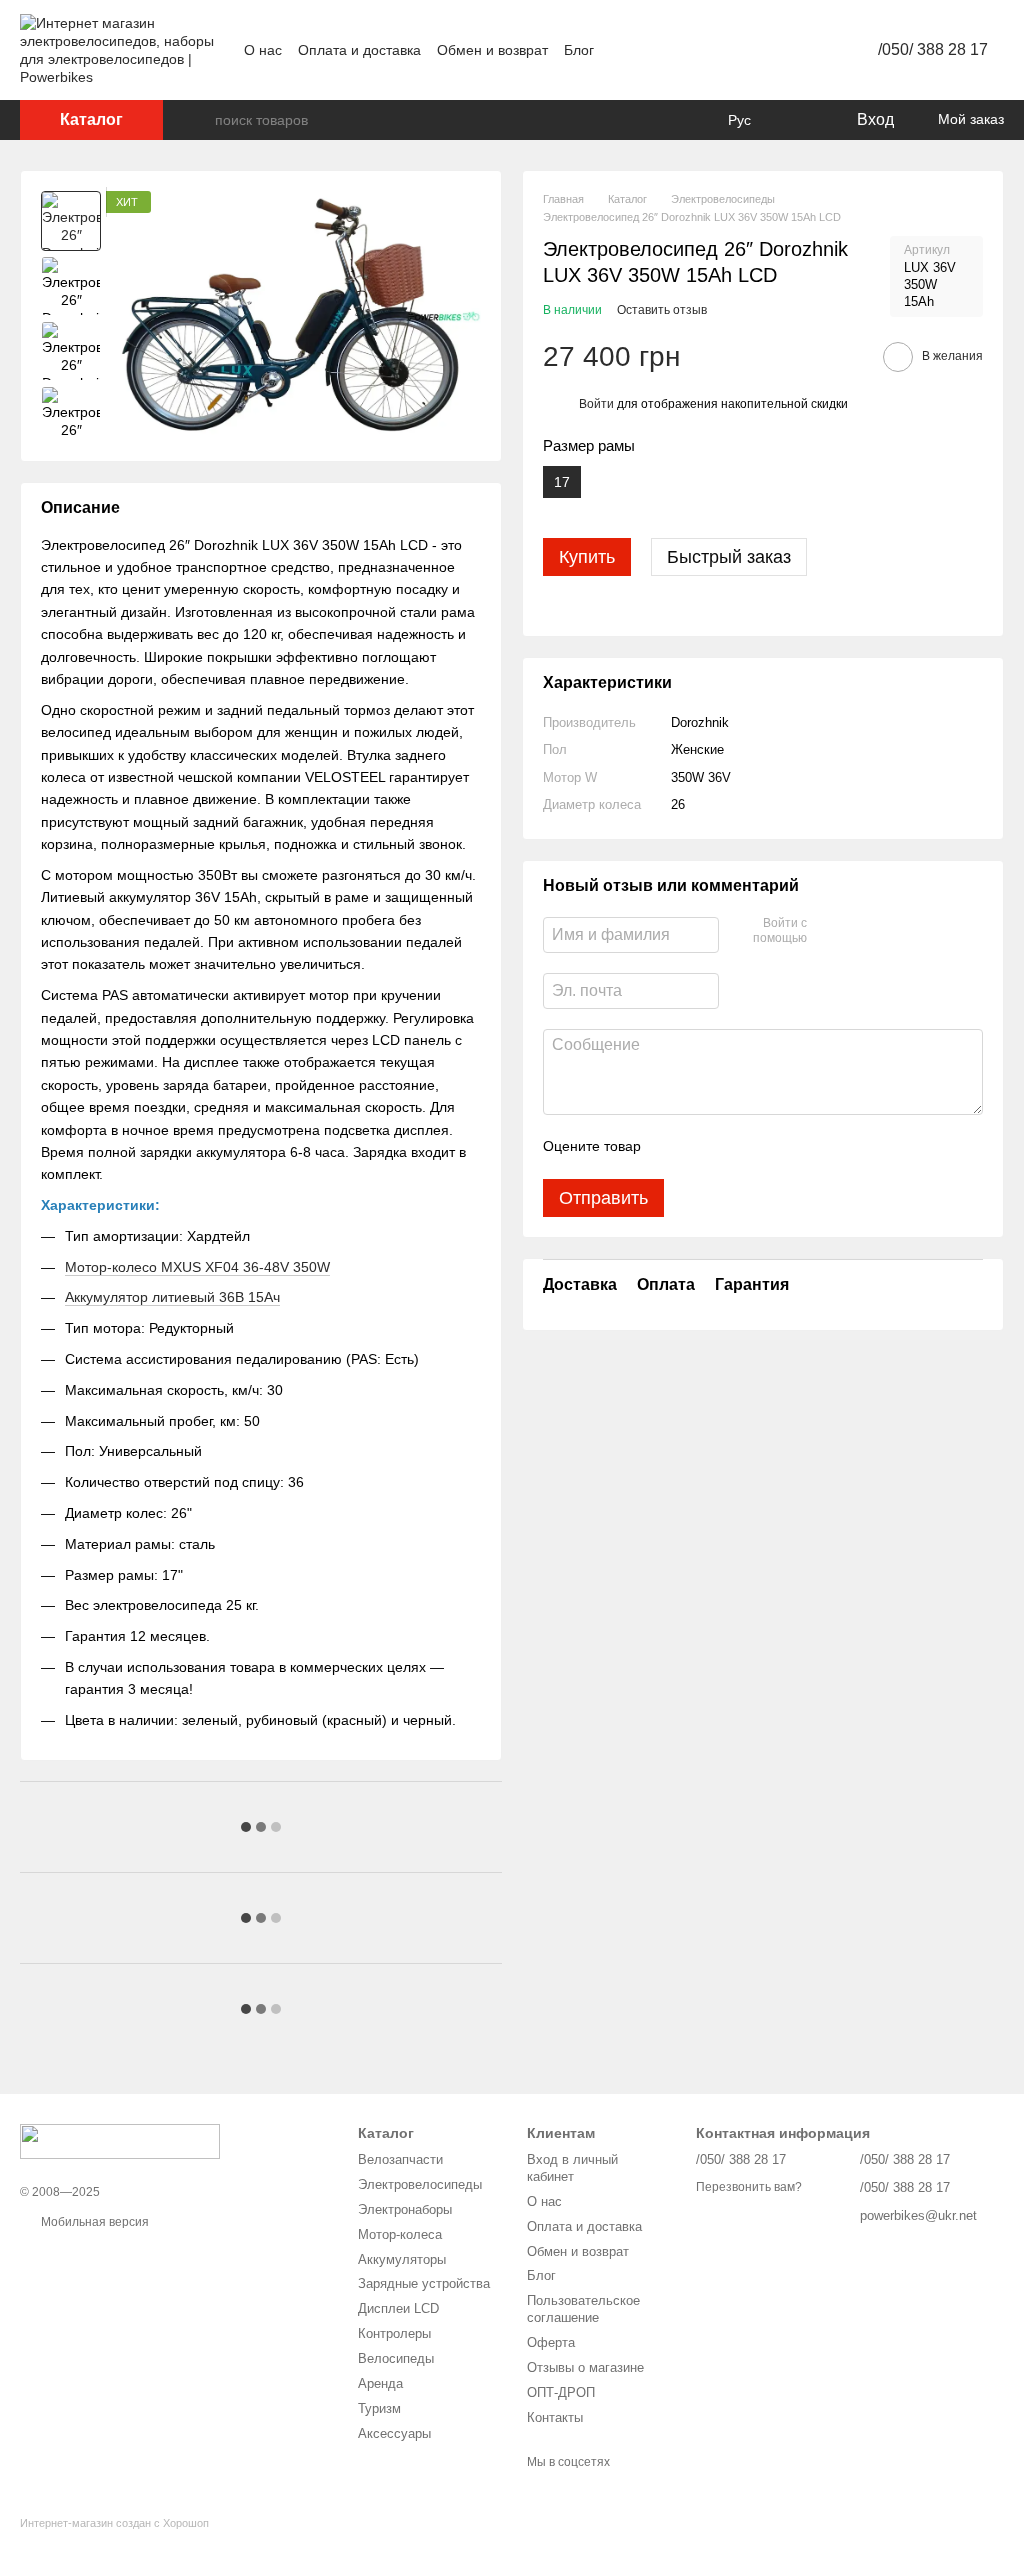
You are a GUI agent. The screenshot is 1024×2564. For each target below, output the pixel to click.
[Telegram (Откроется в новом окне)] (798, 50)
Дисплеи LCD (398, 2308)
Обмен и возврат (492, 50)
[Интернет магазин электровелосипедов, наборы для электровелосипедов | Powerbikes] (120, 2140)
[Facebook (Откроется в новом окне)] (774, 50)
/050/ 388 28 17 (933, 49)
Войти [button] (596, 404)
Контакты (555, 2417)
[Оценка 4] (770, 1147)
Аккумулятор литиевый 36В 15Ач (172, 1297)
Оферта (551, 2342)
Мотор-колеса (400, 2234)
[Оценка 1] (674, 1147)
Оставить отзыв (662, 310)
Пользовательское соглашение (583, 2309)
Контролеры (394, 2333)
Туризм (379, 2408)
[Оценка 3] (738, 1147)
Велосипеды (396, 2358)
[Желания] (799, 120)
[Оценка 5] (802, 1147)
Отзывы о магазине (585, 2367)
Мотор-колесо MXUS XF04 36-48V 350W (197, 1267)
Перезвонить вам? (749, 2187)
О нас (263, 50)
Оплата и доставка (359, 50)
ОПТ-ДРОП (561, 2392)
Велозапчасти (400, 2159)
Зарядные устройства (424, 2283)
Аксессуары (394, 2433)
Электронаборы (405, 2209)
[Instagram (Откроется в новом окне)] (726, 50)
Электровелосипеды (420, 2184)
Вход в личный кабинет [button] (572, 2168)
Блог (579, 50)
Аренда (380, 2383)
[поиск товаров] (199, 120)
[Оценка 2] (706, 1147)
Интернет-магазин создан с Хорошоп (114, 2523)
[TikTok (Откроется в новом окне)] (750, 50)
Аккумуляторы (402, 2259)
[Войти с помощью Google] (861, 932)
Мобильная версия (93, 2222)
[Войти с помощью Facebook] (829, 932)
